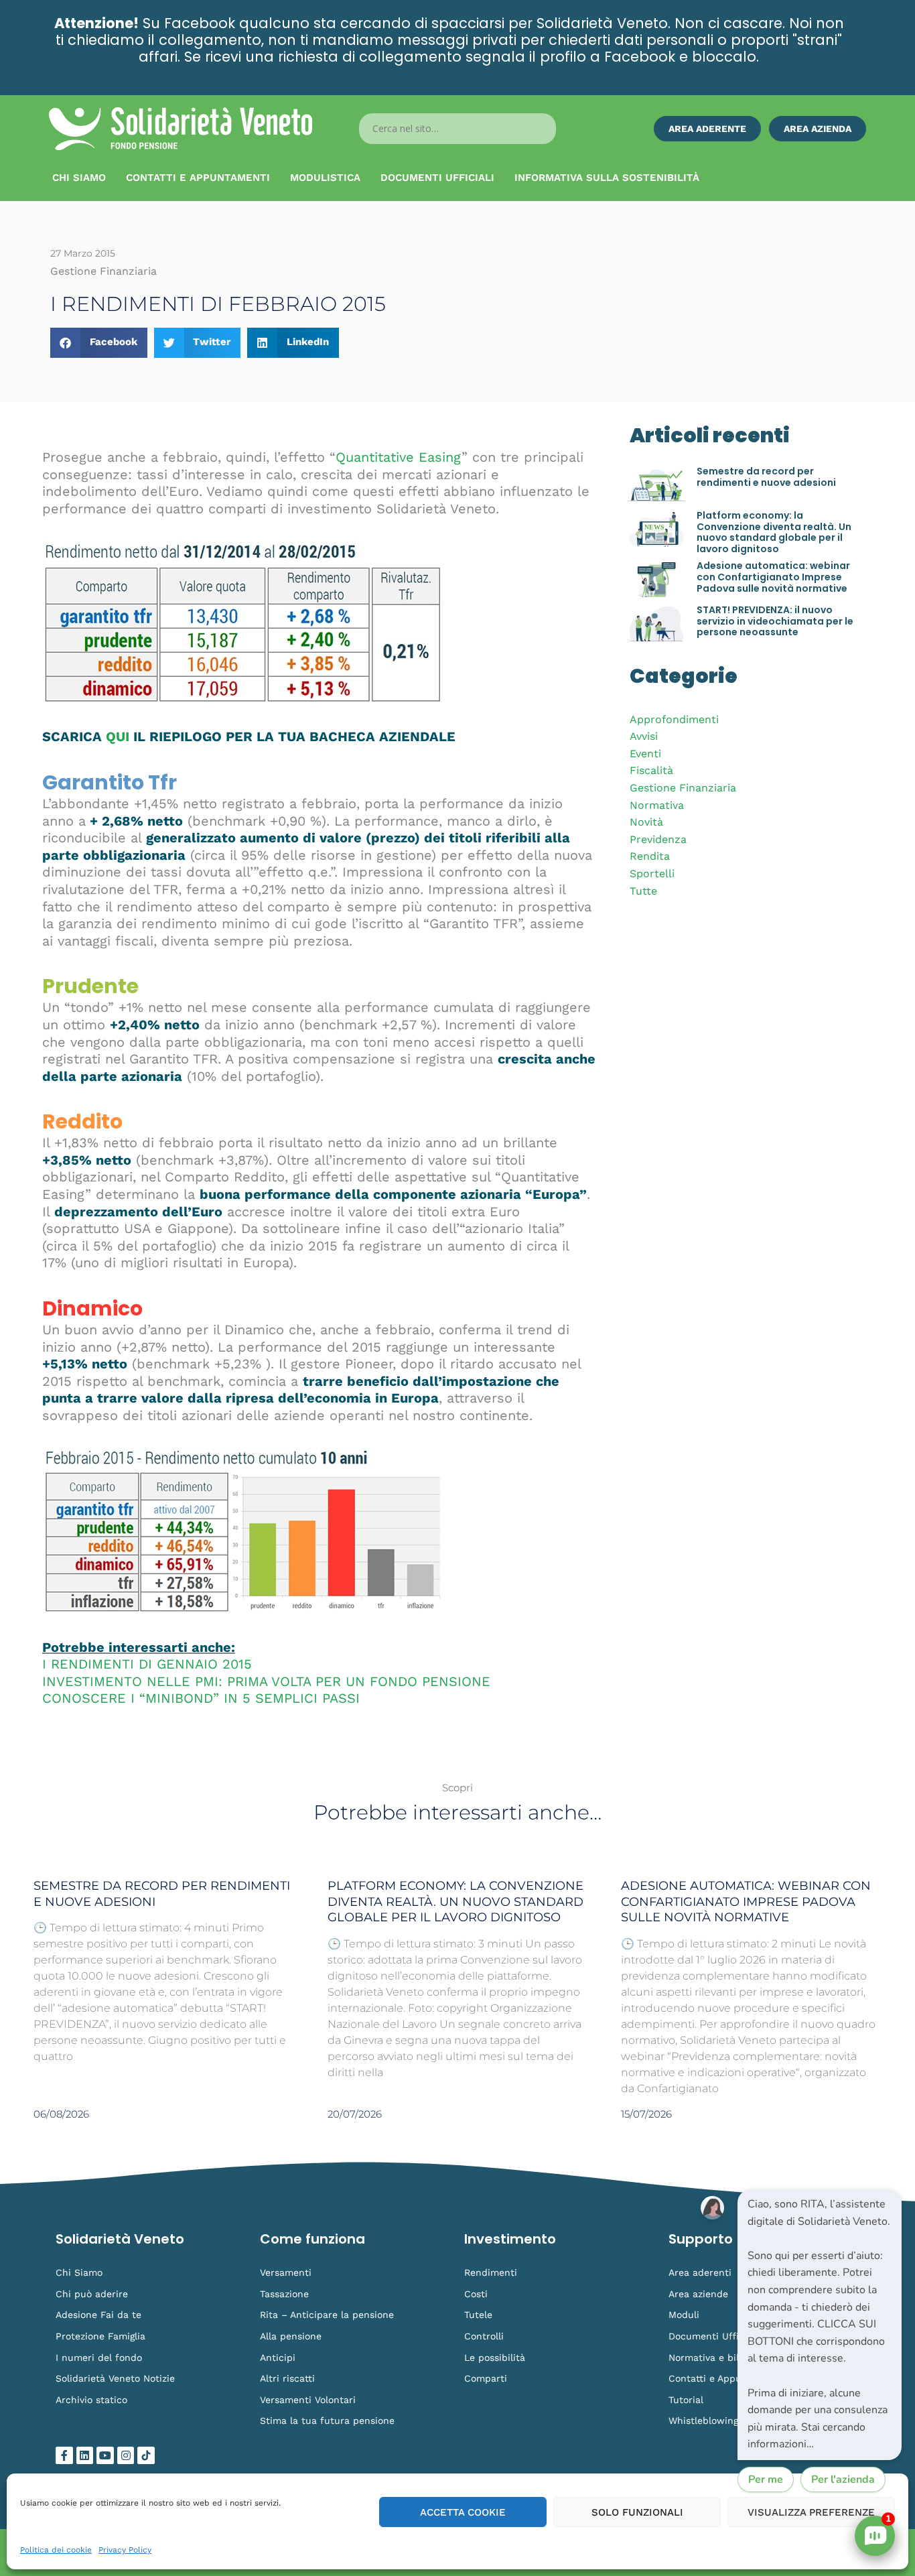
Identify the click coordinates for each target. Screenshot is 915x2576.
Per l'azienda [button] (843, 2480)
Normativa (657, 805)
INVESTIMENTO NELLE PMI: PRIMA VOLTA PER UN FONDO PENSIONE (266, 1681)
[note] (820, 2325)
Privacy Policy (125, 2550)
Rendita (650, 856)
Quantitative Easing (399, 457)
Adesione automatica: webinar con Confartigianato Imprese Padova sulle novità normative (773, 577)
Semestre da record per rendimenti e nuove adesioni (766, 477)
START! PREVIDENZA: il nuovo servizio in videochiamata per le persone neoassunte (775, 621)
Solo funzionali (637, 2512)
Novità (646, 822)
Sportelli (652, 874)
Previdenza (658, 839)
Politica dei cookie (56, 2550)
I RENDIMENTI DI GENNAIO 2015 (147, 1664)
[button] (99, 343)
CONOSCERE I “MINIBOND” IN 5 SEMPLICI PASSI (201, 1698)
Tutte (643, 891)
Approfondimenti (674, 719)
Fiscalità (651, 770)
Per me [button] (766, 2480)
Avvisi (644, 736)
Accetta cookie (463, 2512)
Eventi (645, 754)
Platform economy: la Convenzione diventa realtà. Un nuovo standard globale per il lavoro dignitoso (774, 532)
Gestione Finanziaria (683, 788)
